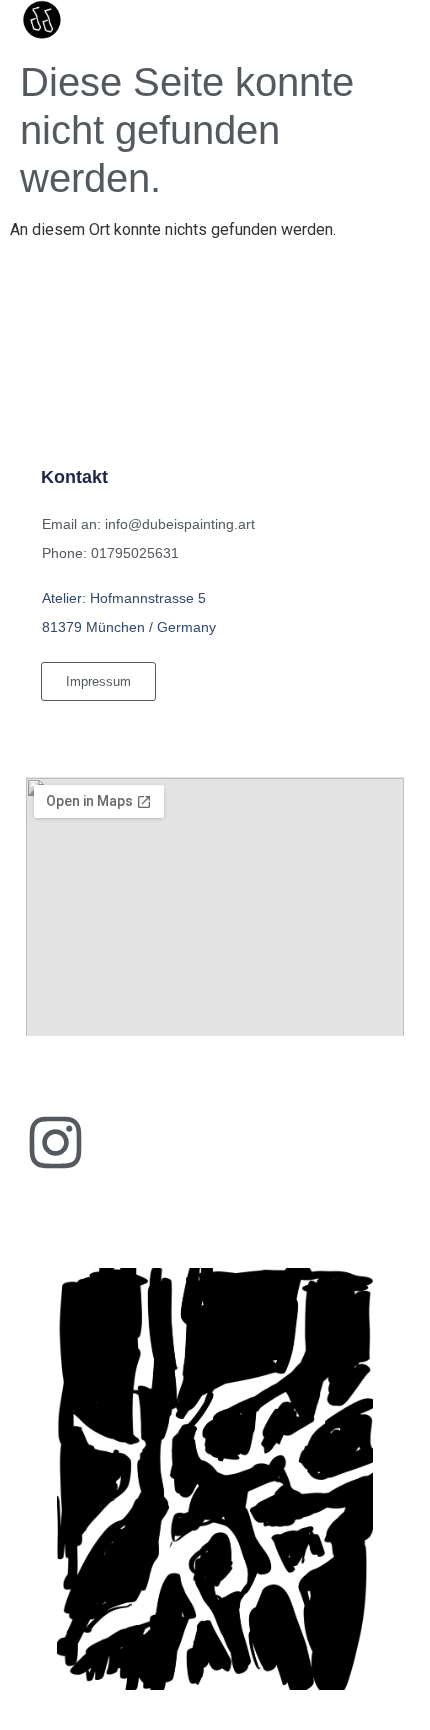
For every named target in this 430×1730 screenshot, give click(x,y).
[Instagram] (55, 1142)
